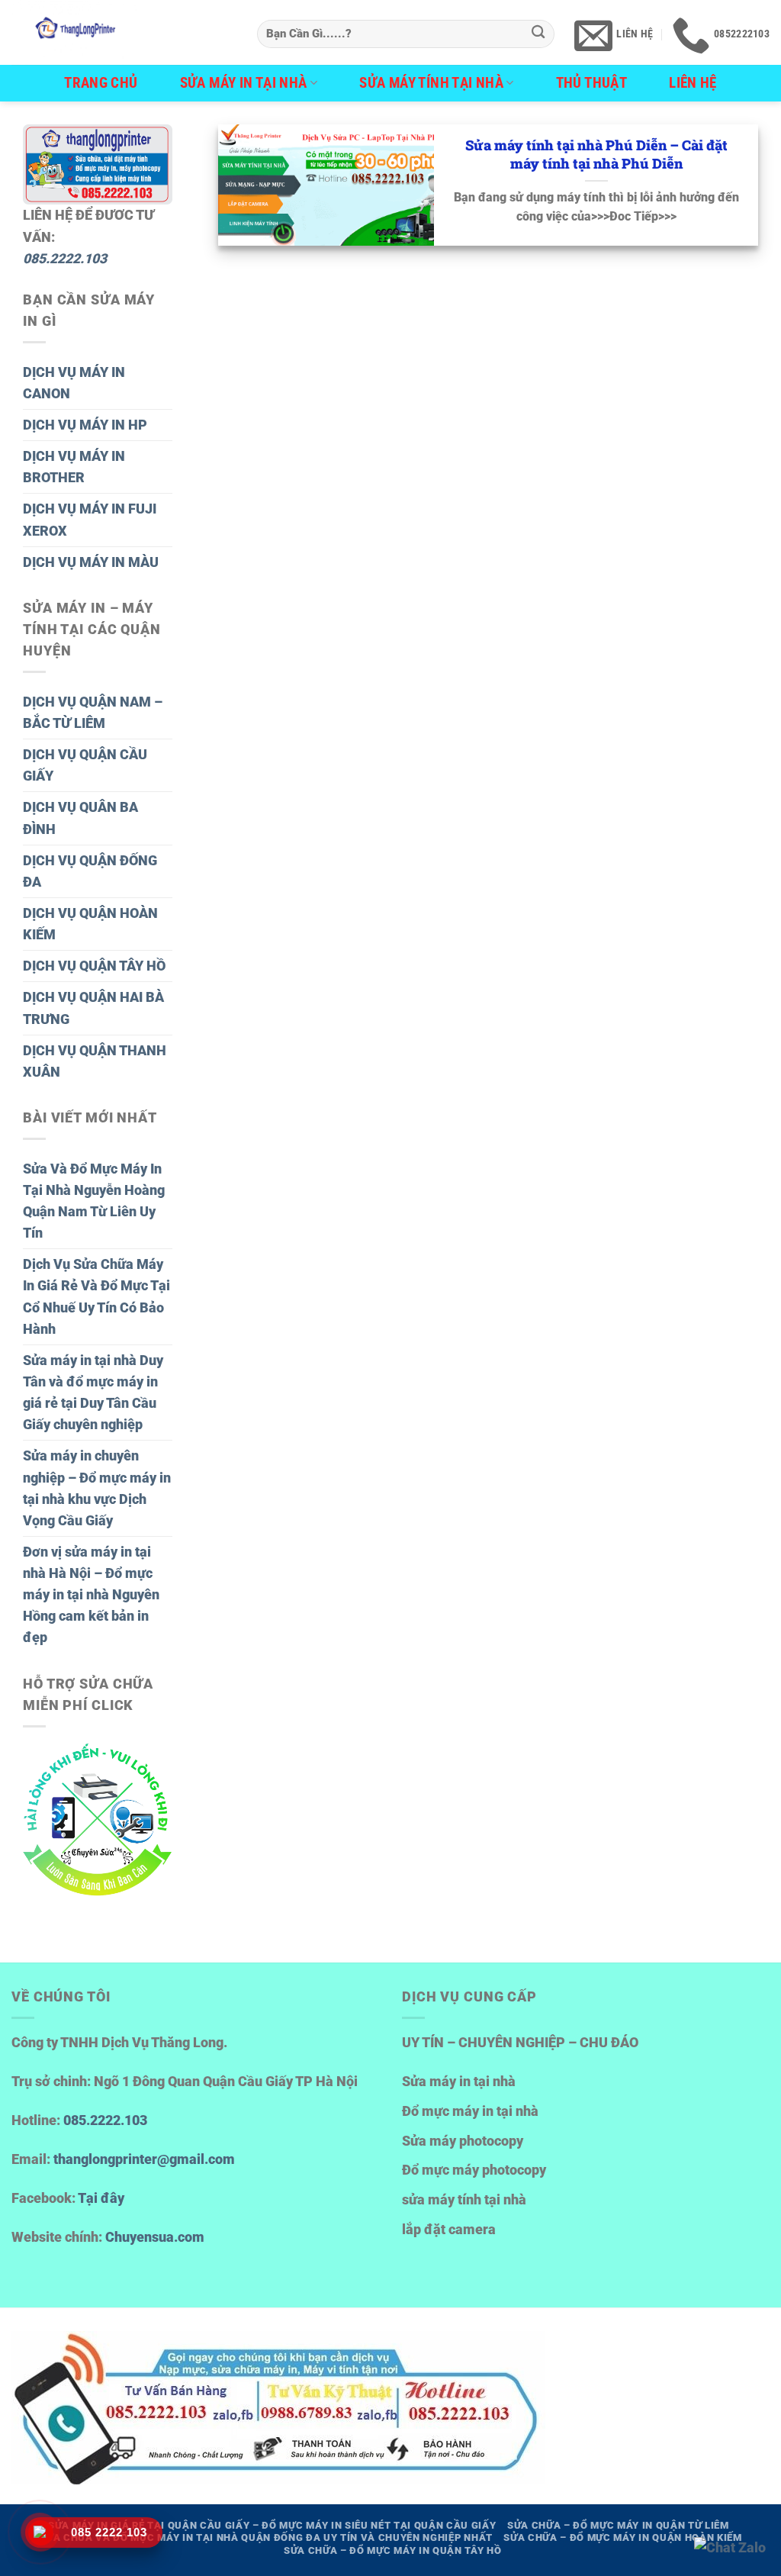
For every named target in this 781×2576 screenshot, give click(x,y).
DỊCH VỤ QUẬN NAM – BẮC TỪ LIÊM (93, 713)
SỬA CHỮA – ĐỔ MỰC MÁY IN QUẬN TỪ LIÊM (618, 2525)
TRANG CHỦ (101, 83)
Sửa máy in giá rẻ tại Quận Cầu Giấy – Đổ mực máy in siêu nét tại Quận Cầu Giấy (272, 2525)
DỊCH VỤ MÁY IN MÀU (91, 562)
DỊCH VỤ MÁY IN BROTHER (74, 467)
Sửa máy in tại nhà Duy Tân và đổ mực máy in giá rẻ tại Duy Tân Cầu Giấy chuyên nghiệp (93, 1393)
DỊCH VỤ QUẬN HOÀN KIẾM (90, 924)
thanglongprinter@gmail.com (144, 2159)
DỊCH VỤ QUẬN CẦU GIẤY (85, 765)
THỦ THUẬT (592, 83)
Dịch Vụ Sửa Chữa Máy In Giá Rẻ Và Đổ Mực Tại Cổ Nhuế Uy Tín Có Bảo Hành (96, 1296)
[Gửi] (538, 34)
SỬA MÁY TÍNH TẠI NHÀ (431, 83)
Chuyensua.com (155, 2237)
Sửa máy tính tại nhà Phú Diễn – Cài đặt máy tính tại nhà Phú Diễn (596, 155)
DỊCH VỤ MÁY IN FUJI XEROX (90, 520)
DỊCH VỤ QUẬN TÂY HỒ (94, 966)
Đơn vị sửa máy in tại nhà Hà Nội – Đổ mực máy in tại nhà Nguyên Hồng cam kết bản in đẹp (91, 1595)
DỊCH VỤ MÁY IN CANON (74, 383)
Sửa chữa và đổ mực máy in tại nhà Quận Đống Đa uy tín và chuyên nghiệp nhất (266, 2537)
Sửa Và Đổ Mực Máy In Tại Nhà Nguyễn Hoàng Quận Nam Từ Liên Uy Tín (94, 1201)
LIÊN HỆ (693, 83)
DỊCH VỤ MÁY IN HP (85, 425)
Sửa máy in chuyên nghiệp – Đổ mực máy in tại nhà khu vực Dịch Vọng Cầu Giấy (97, 1488)
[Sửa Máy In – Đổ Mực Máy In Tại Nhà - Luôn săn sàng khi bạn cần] (123, 32)
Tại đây (101, 2198)
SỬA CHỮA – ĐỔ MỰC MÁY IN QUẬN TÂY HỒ (392, 2550)
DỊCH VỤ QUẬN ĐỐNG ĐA (90, 871)
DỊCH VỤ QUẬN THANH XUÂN (95, 1061)
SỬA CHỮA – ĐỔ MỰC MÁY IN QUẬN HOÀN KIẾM (622, 2537)
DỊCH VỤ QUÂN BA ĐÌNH (80, 818)
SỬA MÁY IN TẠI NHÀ (244, 83)
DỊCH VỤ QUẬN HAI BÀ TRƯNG (93, 1008)
